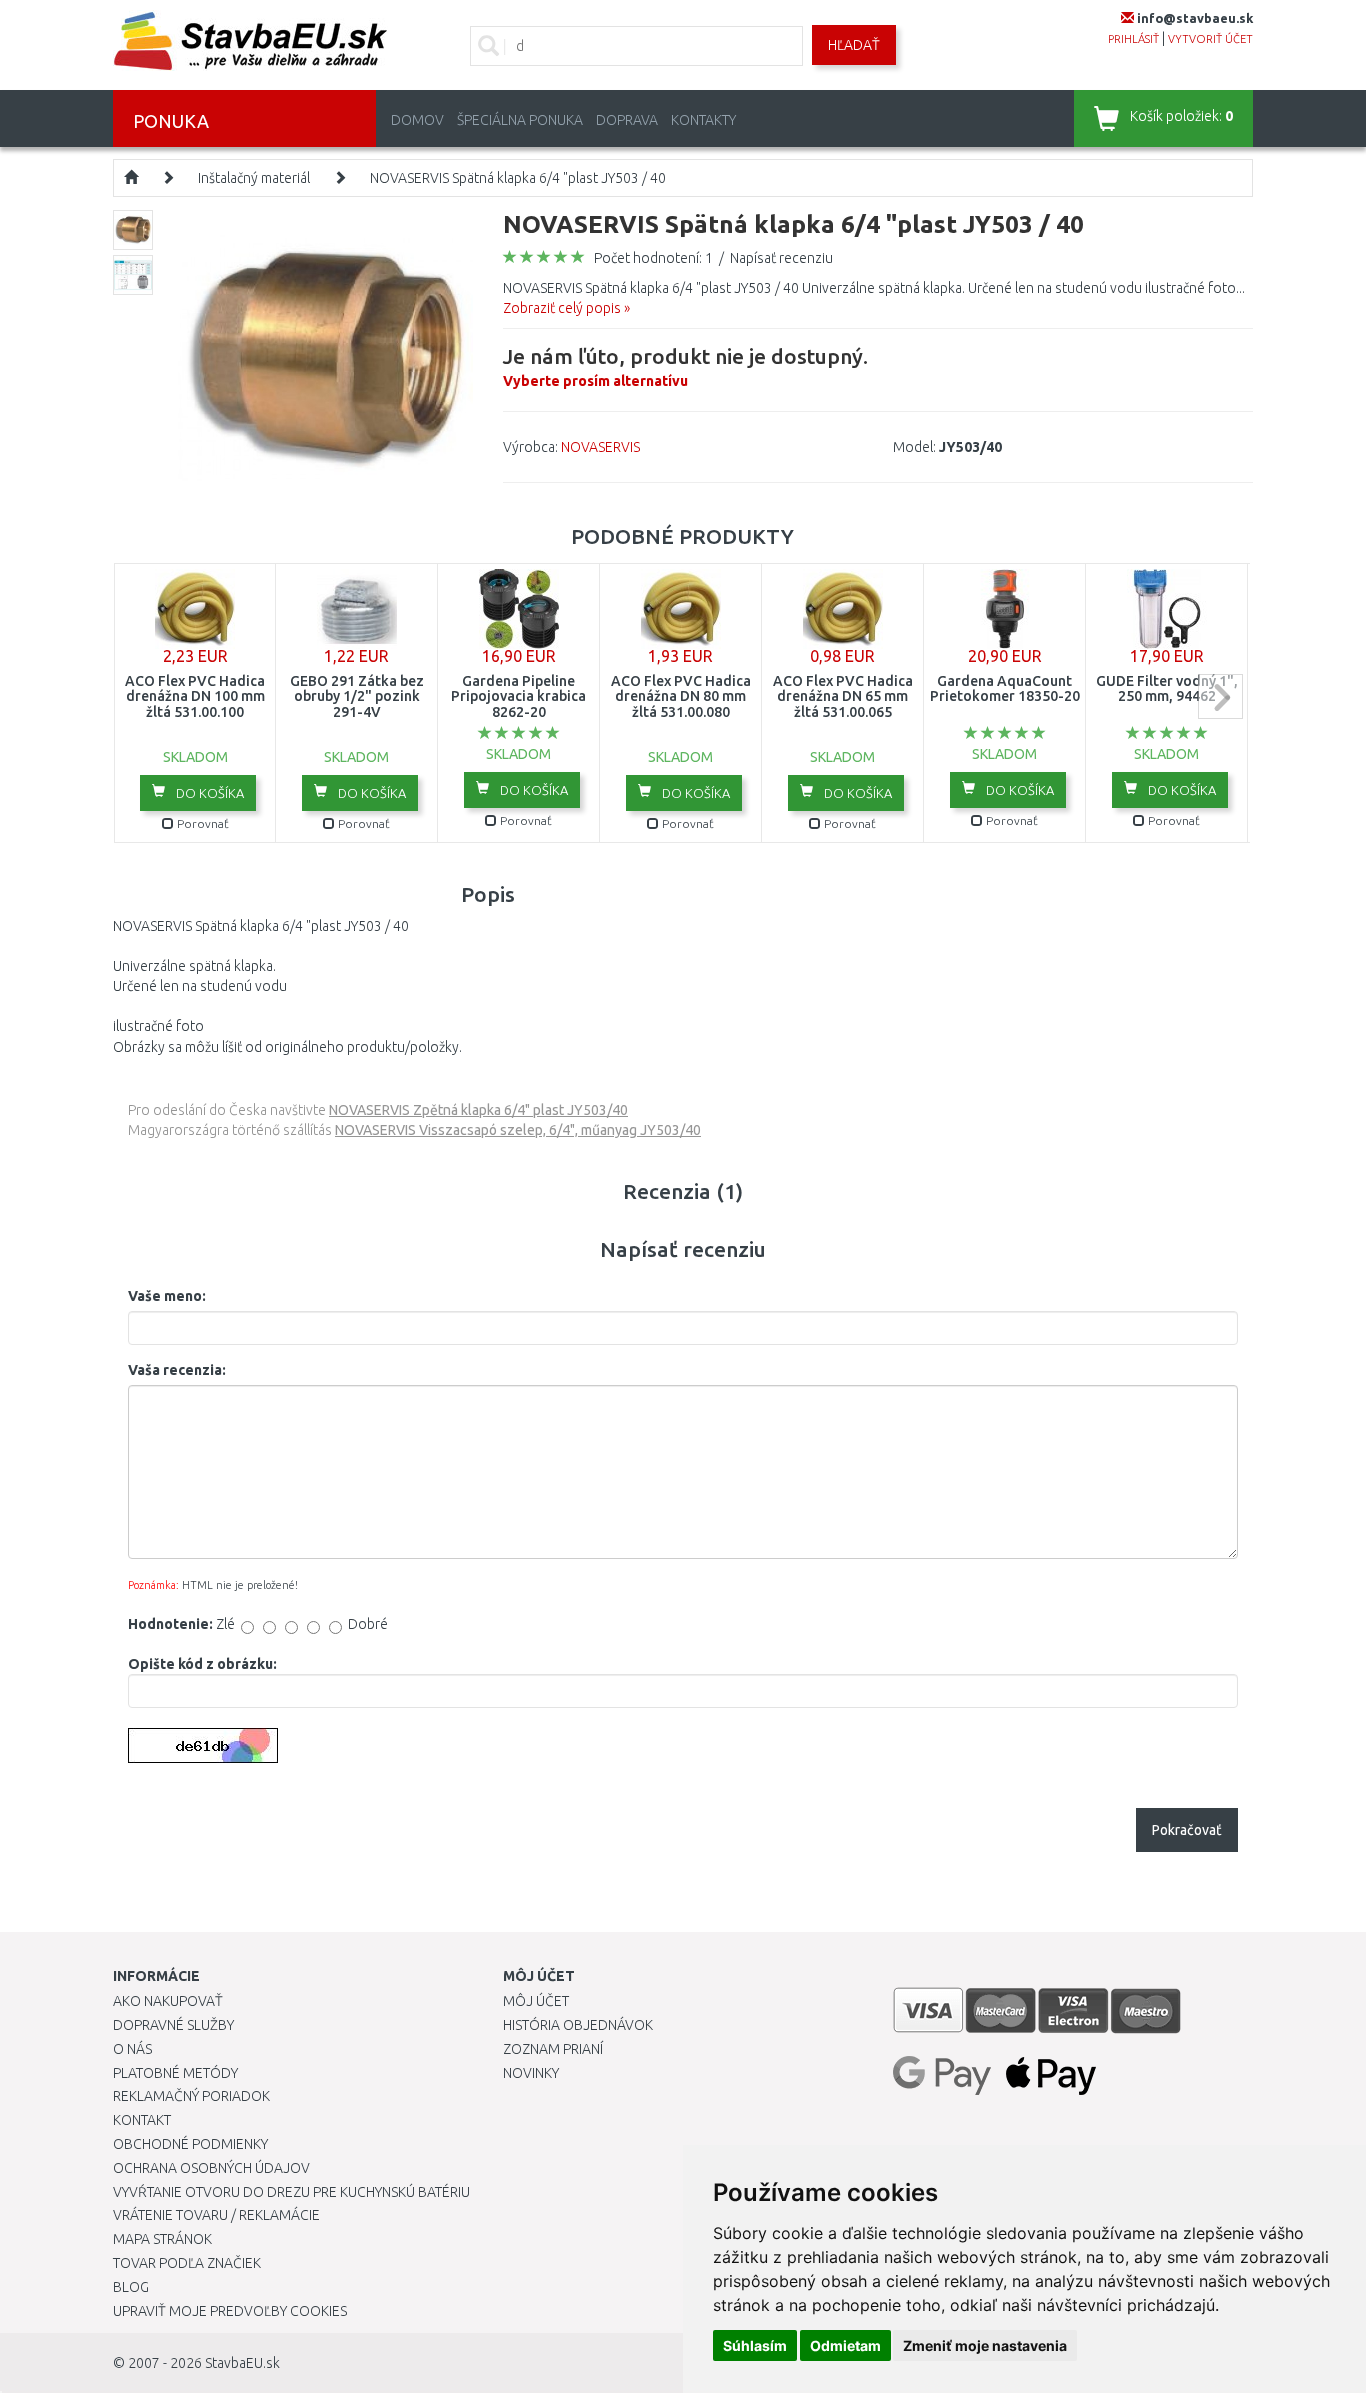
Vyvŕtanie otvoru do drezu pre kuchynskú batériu (291, 2192)
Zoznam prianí (553, 2049)
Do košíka (208, 793)
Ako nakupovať (168, 2001)
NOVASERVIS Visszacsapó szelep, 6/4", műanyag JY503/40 (518, 1130)
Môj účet (536, 2001)
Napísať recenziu (781, 258)
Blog (131, 2287)
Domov (417, 120)
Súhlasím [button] (755, 2345)
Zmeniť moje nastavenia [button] (985, 2345)
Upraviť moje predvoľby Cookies (230, 2311)
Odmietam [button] (845, 2345)
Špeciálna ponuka (520, 120)
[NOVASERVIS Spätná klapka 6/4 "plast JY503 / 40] (325, 356)
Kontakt (142, 2120)
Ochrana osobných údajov (211, 2168)
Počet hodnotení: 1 (653, 258)
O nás (132, 2049)
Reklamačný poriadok (191, 2096)
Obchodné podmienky (190, 2144)
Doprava (627, 120)
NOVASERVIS (600, 447)
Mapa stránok (162, 2239)
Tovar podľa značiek (187, 2263)
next (1220, 696)
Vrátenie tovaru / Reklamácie (216, 2215)
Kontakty (703, 120)
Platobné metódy (175, 2073)
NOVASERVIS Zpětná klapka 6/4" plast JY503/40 (478, 1110)
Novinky (531, 2073)
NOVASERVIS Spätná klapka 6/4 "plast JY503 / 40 (518, 178)
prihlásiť (1133, 39)
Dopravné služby (173, 2025)
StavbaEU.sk (242, 2363)
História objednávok (578, 2025)
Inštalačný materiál (254, 178)
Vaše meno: (167, 1296)
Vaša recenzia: (177, 1370)
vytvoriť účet (1210, 39)
